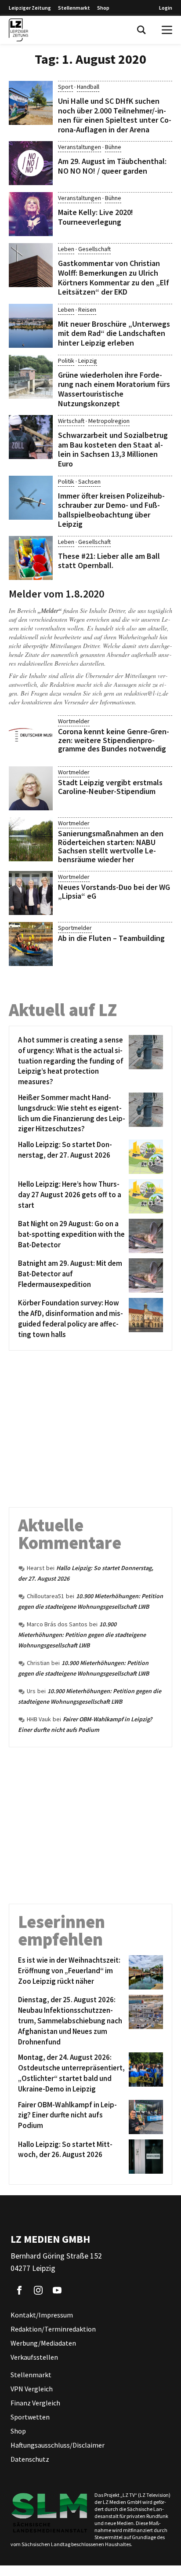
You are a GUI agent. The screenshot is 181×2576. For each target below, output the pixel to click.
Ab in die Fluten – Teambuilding (111, 938)
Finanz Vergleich (35, 2403)
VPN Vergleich (32, 2389)
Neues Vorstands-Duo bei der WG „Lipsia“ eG (114, 891)
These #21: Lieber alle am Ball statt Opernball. (109, 561)
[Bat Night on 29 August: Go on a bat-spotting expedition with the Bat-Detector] (144, 1236)
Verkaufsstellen (34, 2357)
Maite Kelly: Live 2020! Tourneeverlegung (96, 217)
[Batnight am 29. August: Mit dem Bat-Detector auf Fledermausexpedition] (144, 1275)
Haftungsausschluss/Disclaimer (58, 2445)
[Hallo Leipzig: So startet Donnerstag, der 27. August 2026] (144, 1157)
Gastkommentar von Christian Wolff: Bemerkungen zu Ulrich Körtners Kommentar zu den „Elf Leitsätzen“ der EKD (114, 277)
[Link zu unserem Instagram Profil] (38, 2290)
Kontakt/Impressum (42, 2315)
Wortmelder (74, 721)
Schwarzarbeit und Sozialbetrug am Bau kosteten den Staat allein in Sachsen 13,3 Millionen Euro (113, 449)
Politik (66, 361)
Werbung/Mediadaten (43, 2343)
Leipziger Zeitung (30, 8)
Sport (65, 87)
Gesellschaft (94, 249)
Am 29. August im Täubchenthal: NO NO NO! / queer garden (112, 166)
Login (166, 8)
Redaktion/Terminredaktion (53, 2329)
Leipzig (88, 361)
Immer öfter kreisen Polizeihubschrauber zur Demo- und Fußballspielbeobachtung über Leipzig (111, 510)
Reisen (87, 310)
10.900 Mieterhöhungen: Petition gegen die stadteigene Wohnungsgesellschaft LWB (82, 1635)
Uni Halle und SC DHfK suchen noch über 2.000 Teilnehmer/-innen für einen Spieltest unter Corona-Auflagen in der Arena (115, 115)
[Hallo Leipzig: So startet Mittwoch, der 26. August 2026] (144, 2157)
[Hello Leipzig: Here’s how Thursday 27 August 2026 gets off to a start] (144, 1196)
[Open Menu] (167, 30)
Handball (88, 87)
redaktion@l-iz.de (146, 693)
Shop (103, 8)
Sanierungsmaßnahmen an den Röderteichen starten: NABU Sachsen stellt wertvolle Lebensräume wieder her (111, 846)
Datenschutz (30, 2459)
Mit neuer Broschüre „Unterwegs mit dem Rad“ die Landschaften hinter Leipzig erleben (114, 333)
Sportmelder (75, 928)
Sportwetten (30, 2417)
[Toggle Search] (141, 30)
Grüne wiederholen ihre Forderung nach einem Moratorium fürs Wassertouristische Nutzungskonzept (114, 389)
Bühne (113, 147)
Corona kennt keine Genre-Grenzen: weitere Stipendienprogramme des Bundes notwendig (114, 740)
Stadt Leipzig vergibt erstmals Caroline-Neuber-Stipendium (110, 787)
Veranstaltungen (80, 147)
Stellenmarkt (74, 8)
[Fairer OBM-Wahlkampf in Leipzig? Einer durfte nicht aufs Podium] (144, 2117)
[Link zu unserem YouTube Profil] (57, 2290)
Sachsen (89, 481)
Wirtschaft (71, 421)
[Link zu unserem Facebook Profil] (19, 2290)
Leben (66, 249)
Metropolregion (109, 421)
